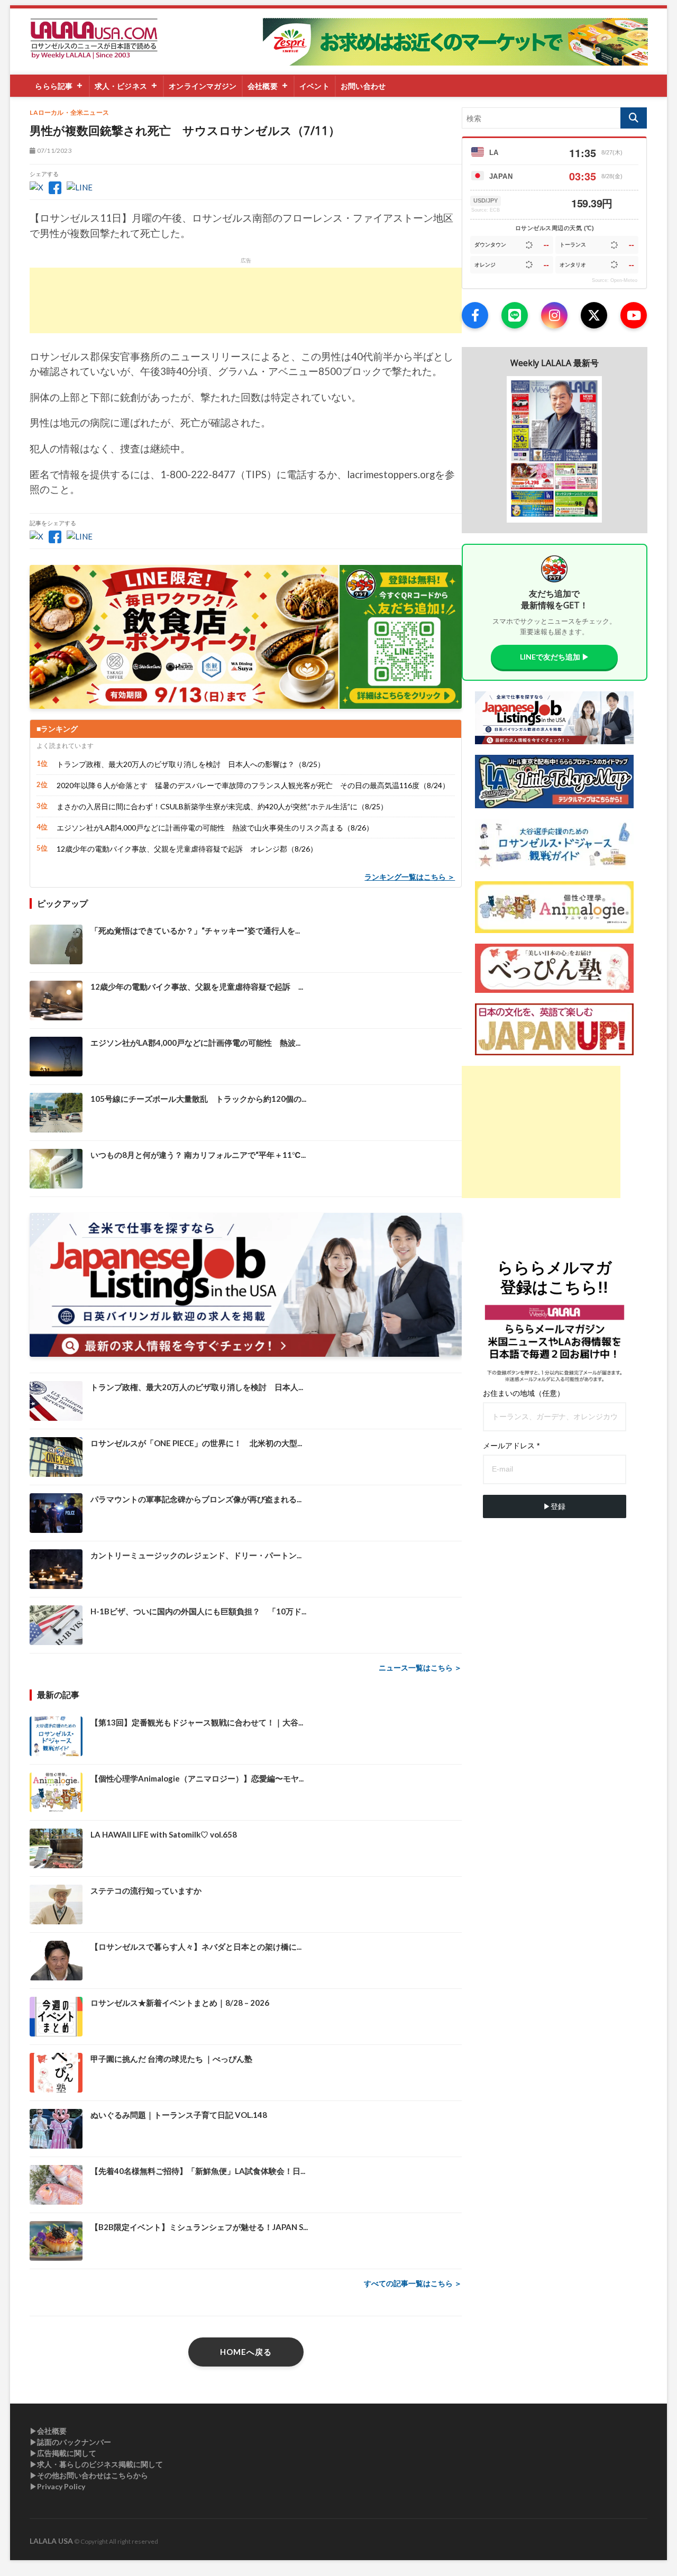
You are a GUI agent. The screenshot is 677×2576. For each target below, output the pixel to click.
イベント (314, 86)
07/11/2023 (54, 150)
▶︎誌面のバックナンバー (70, 2442)
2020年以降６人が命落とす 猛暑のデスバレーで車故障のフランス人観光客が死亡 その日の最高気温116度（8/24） (253, 785)
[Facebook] (475, 315)
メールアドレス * (511, 1446)
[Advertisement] (246, 300)
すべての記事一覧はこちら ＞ (413, 2283)
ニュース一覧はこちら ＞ (420, 1668)
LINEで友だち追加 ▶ (555, 657)
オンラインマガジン (203, 86)
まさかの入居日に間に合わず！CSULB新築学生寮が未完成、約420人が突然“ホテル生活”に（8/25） (222, 806)
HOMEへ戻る (246, 2352)
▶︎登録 (554, 1506)
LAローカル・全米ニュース (69, 112)
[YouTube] (634, 315)
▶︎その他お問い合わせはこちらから (89, 2475)
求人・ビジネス (121, 86)
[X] (594, 315)
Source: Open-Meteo (615, 280)
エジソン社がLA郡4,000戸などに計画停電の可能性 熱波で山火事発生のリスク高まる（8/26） (215, 828)
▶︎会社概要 (48, 2431)
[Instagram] (554, 315)
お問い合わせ (363, 86)
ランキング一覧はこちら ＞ (410, 877)
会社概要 (263, 86)
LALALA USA (51, 2541)
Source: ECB (486, 210)
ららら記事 (54, 86)
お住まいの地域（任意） (524, 1393)
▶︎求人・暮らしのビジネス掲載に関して (96, 2464)
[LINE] (515, 315)
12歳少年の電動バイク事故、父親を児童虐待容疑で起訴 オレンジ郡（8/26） (187, 849)
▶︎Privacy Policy (57, 2486)
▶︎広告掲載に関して (63, 2453)
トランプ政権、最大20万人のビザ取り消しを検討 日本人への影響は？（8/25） (191, 764)
